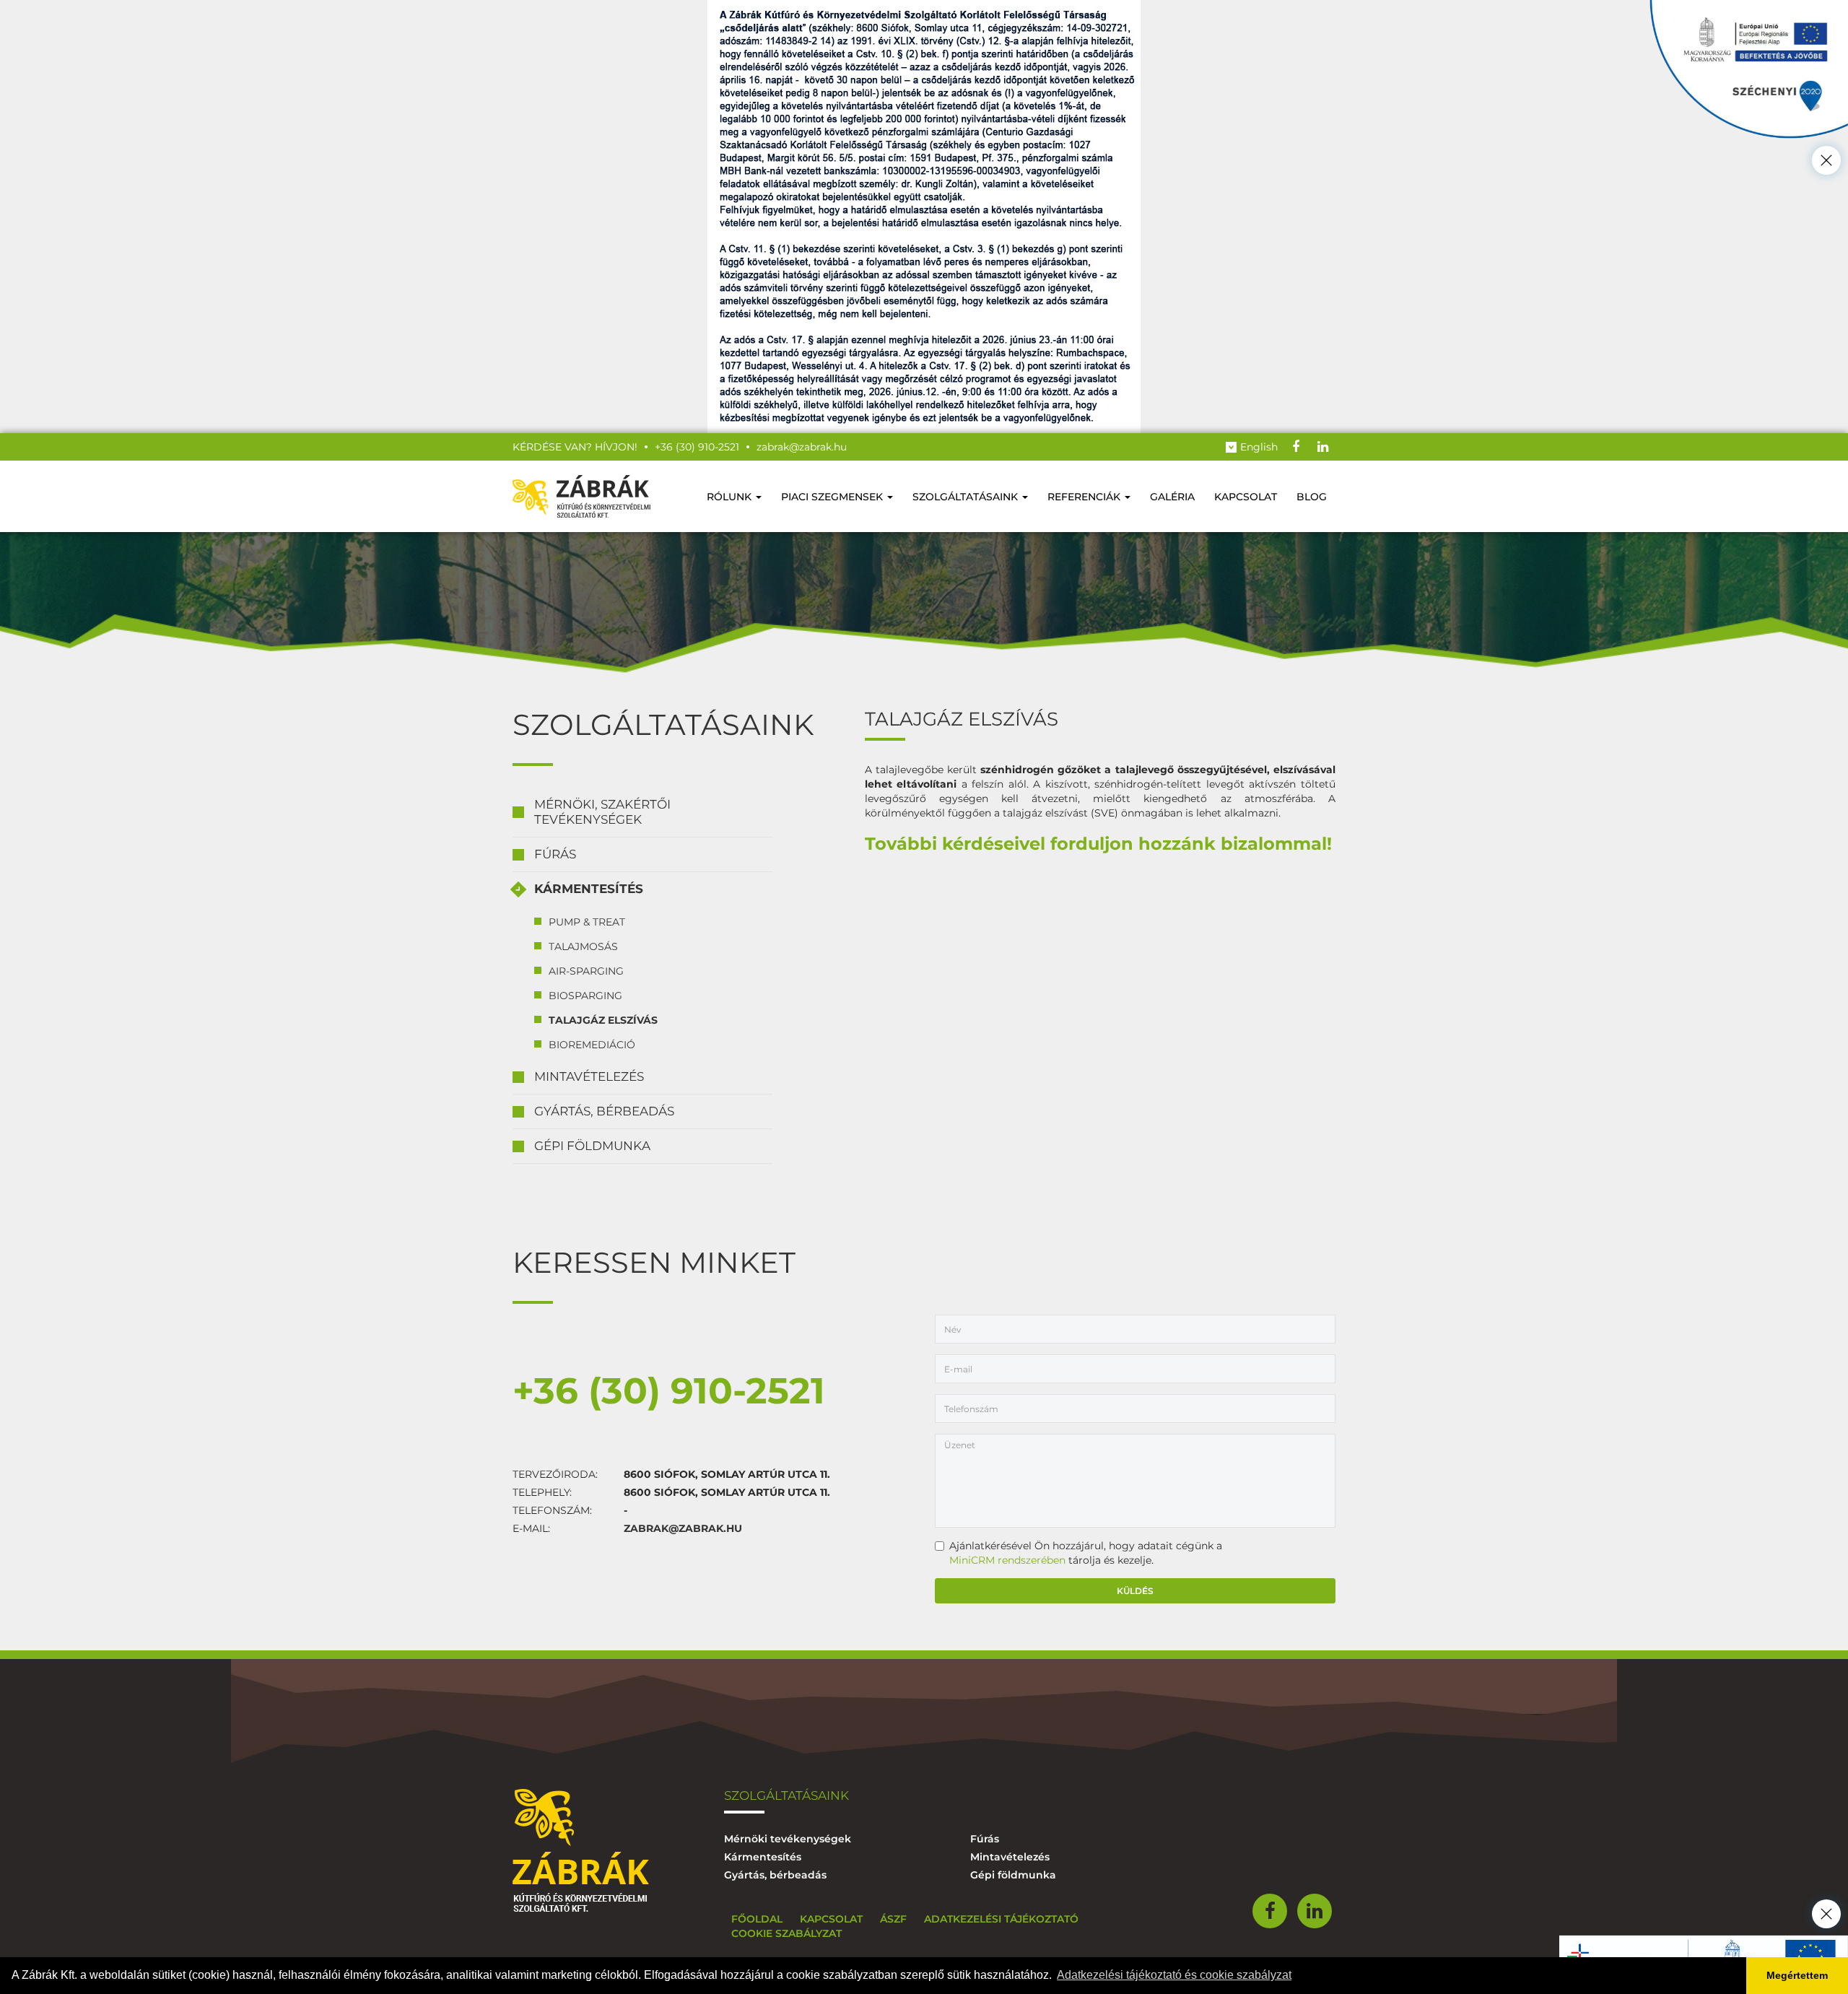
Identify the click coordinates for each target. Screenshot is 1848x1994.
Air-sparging (586, 971)
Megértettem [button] (1797, 1975)
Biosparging (585, 996)
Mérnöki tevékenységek (788, 1839)
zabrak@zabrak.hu (683, 1528)
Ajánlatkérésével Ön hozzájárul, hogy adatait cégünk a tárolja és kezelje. (1086, 1553)
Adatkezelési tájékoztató (1001, 1919)
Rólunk (731, 497)
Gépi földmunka (592, 1146)
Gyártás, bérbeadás (604, 1111)
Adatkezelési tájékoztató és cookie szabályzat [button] (1174, 1975)
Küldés (1135, 1591)
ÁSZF (893, 1919)
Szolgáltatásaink (967, 497)
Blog (1312, 497)
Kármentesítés (589, 889)
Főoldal (757, 1919)
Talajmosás (583, 946)
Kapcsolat (1246, 497)
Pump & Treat (587, 922)
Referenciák (1085, 497)
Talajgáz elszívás (603, 1020)
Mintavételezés (589, 1076)
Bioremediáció (592, 1045)
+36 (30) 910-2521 (669, 1391)
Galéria (1172, 497)
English (1259, 447)
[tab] (642, 813)
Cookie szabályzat (786, 1933)
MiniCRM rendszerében (1007, 1560)
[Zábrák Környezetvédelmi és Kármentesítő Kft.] (581, 496)
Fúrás (555, 854)
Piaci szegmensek (833, 497)
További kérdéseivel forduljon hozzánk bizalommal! (1098, 844)
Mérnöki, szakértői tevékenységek (602, 812)
